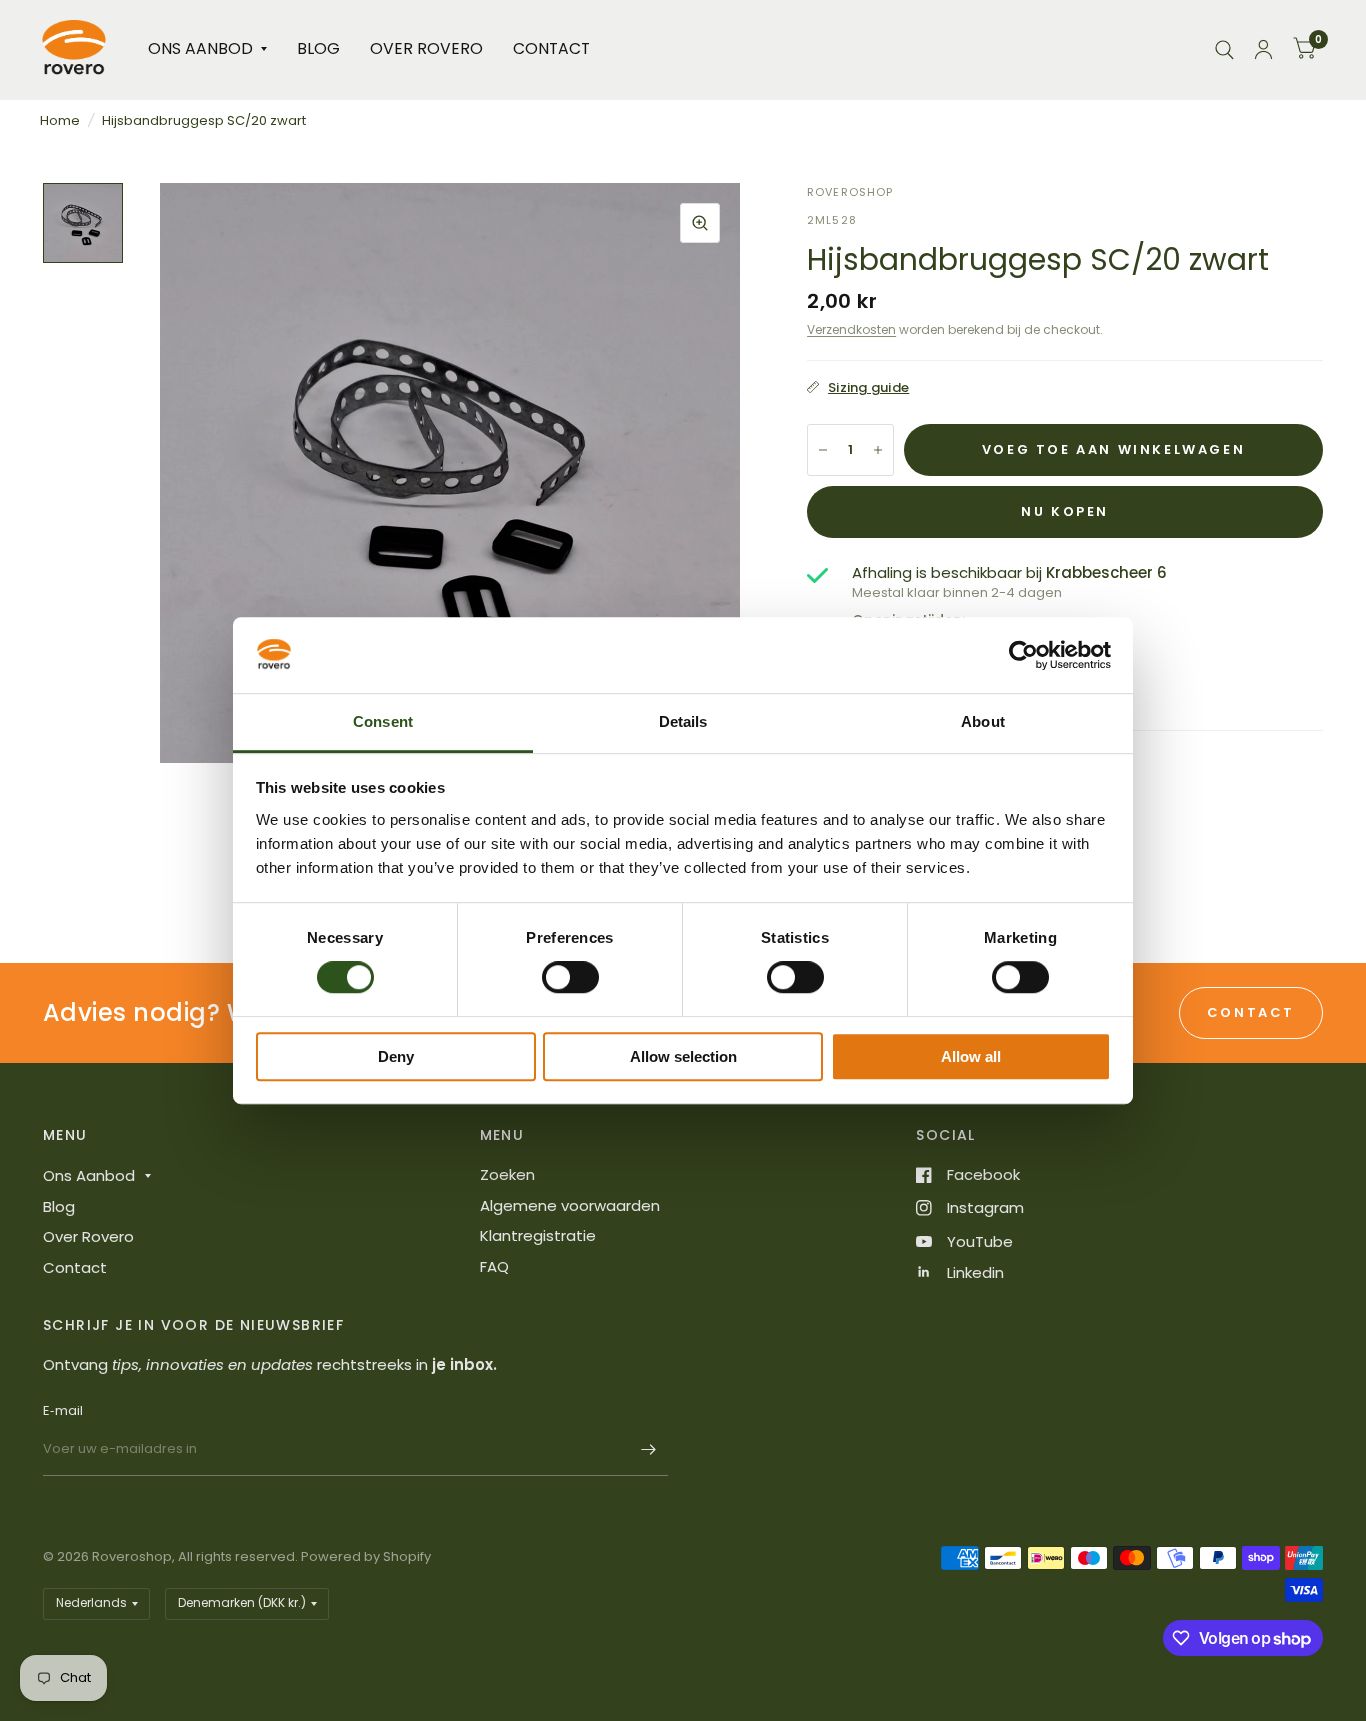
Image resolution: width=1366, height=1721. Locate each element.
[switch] (570, 977)
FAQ (494, 1266)
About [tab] (983, 722)
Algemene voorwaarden (570, 1205)
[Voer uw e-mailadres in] (648, 1450)
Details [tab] (683, 722)
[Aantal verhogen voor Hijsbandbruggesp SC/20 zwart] (878, 450)
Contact (551, 48)
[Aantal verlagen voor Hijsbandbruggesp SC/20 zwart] (823, 450)
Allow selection (683, 1056)
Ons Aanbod (200, 48)
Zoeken (507, 1174)
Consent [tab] (383, 722)
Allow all (971, 1056)
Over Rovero (426, 48)
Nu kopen (1065, 511)
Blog (318, 48)
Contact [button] (1251, 1012)
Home (60, 120)
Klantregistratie (538, 1235)
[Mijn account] (1263, 49)
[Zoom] (700, 223)
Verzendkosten (851, 329)
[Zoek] (1224, 49)
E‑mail (63, 1410)
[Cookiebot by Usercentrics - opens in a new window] (1023, 655)
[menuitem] (207, 49)
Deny (396, 1056)
